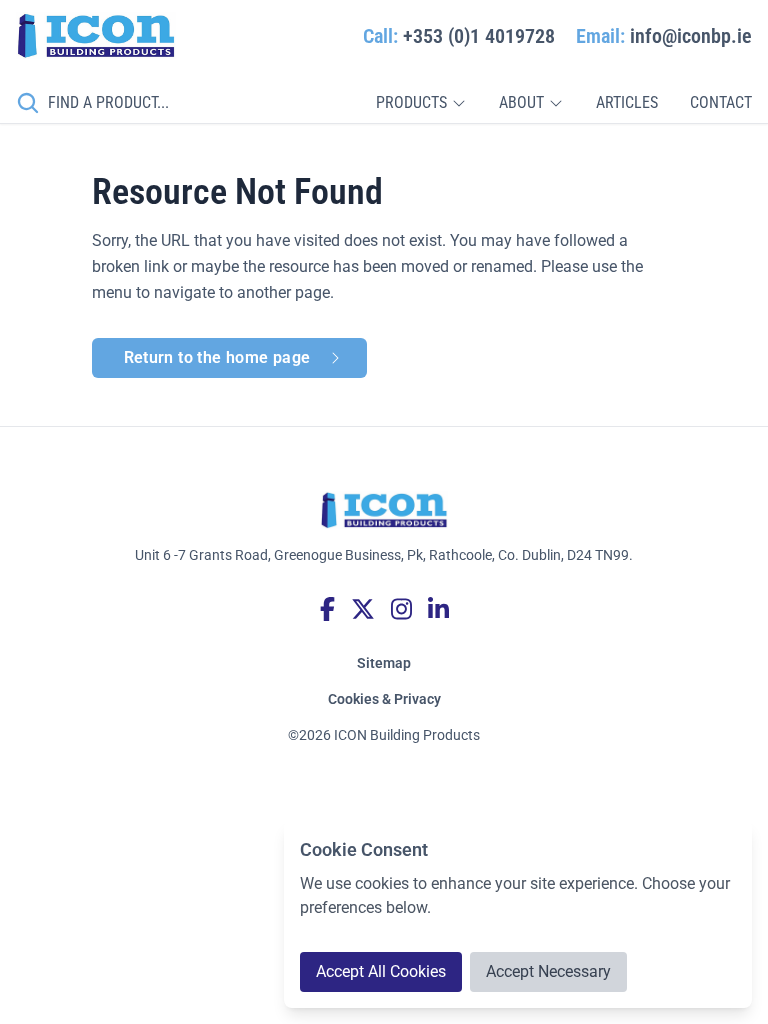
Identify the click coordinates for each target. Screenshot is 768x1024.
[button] (421, 103)
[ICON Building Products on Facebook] (327, 609)
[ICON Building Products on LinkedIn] (438, 609)
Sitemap (384, 663)
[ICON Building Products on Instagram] (401, 609)
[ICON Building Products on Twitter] (363, 609)
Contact (721, 102)
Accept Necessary (548, 971)
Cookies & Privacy (384, 699)
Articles (627, 102)
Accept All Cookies (381, 971)
